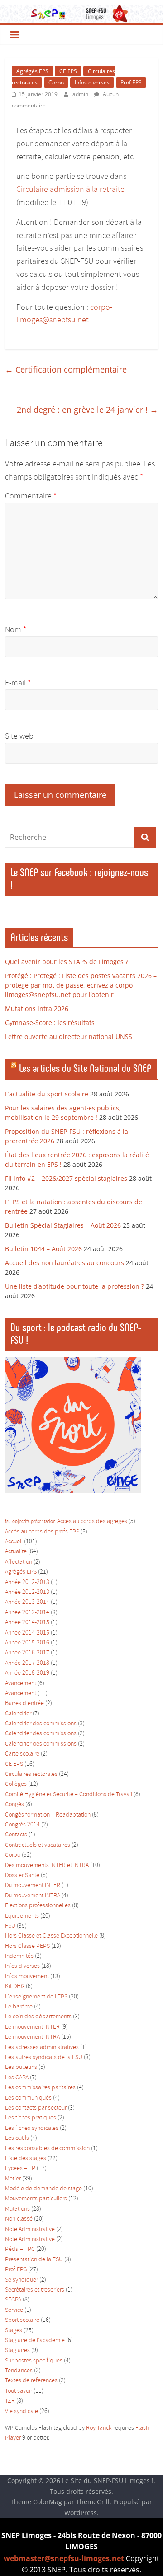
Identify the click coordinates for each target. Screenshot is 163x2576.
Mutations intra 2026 (37, 1009)
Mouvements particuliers (36, 2199)
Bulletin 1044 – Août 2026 (43, 1249)
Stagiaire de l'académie (35, 2341)
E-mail (18, 683)
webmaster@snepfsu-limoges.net (64, 2558)
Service (14, 2310)
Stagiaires (17, 2350)
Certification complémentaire (66, 369)
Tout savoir (19, 2391)
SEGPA (13, 2300)
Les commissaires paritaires (40, 2088)
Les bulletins (21, 2067)
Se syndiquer (22, 2280)
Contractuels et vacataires (38, 1845)
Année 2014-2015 (27, 1623)
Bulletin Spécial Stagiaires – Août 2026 (63, 1225)
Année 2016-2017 (27, 1653)
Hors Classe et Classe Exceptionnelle (51, 1936)
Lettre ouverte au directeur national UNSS (69, 1036)
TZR (10, 2401)
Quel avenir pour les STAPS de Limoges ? (67, 962)
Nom (16, 630)
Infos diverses (92, 82)
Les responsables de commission (47, 2149)
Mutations (17, 2209)
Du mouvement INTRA (33, 1896)
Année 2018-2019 (27, 1673)
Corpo (56, 82)
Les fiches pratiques (31, 2118)
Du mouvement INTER (33, 1885)
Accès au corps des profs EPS (42, 1532)
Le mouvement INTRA (32, 2037)
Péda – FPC (20, 2249)
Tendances (19, 2371)
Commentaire (31, 496)
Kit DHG (15, 1987)
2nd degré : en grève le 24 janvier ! (87, 410)
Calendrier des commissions (41, 1724)
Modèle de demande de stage (43, 2189)
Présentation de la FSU (34, 2260)
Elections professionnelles (38, 1906)
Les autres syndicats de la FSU (44, 2057)
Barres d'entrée (24, 1703)
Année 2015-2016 (27, 1643)
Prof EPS (131, 82)
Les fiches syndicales (32, 2128)
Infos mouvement (27, 1977)
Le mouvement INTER (32, 2027)
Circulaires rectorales (31, 1774)
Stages (14, 2331)
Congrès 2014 (22, 1825)
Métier (13, 2179)
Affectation (19, 1562)
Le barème (19, 2007)
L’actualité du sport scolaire (47, 1094)
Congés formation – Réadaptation (48, 1815)
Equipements (22, 1916)
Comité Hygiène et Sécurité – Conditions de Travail (69, 1795)
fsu (8, 1522)
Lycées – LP (20, 2168)
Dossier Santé (22, 1875)
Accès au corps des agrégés (92, 1521)
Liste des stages (26, 2159)
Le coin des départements (38, 2017)
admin (81, 94)
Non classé (19, 2219)
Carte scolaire (22, 1754)
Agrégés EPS (32, 71)
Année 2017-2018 (27, 1663)
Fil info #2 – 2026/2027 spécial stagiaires (66, 1178)
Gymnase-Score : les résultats (50, 1022)
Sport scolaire (22, 2320)
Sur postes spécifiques (34, 2361)
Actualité (16, 1552)
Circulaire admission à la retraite (70, 190)
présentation (43, 1522)
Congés (14, 1805)
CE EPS (68, 71)
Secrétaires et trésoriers (35, 2290)
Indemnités (19, 1956)
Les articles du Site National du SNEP (85, 1068)
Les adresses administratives (42, 2047)
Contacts (16, 1835)
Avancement (21, 1684)
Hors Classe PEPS (27, 1946)
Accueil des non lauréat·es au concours (65, 1263)
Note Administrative (30, 2229)
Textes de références (31, 2381)
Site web (19, 736)
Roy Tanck (99, 2428)
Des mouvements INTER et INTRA (47, 1866)
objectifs (21, 1522)
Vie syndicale (22, 2411)
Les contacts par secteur (36, 2108)
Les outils (17, 2138)
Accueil (14, 1542)
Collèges (16, 1784)
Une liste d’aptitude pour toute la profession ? (74, 1286)
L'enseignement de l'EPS (36, 1997)
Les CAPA (17, 2078)
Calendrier (18, 1714)
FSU (10, 1926)
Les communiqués (28, 2098)
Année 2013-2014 (27, 1602)
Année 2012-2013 (27, 1582)
